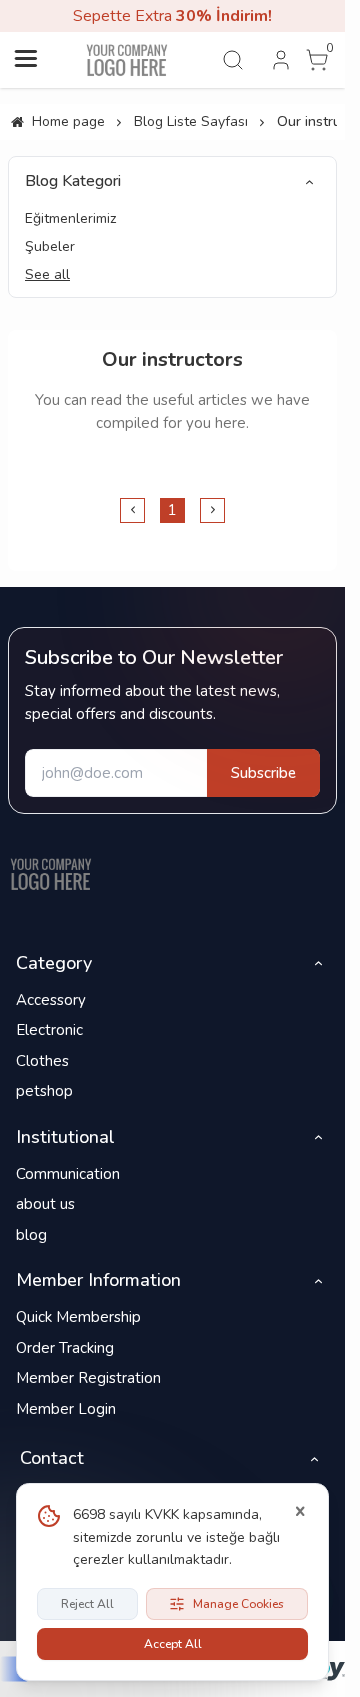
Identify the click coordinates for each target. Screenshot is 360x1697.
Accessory (51, 1000)
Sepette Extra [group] (172, 16)
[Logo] (51, 874)
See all (47, 274)
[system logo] (127, 60)
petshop (44, 1091)
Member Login (66, 1409)
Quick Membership (78, 1317)
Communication (68, 1174)
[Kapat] (300, 1512)
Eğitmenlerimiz (70, 218)
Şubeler (50, 246)
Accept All (173, 1644)
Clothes (42, 1061)
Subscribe (263, 773)
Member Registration (88, 1378)
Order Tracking (65, 1348)
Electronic (49, 1030)
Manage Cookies (238, 1604)
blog (31, 1235)
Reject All (87, 1604)
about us (45, 1204)
